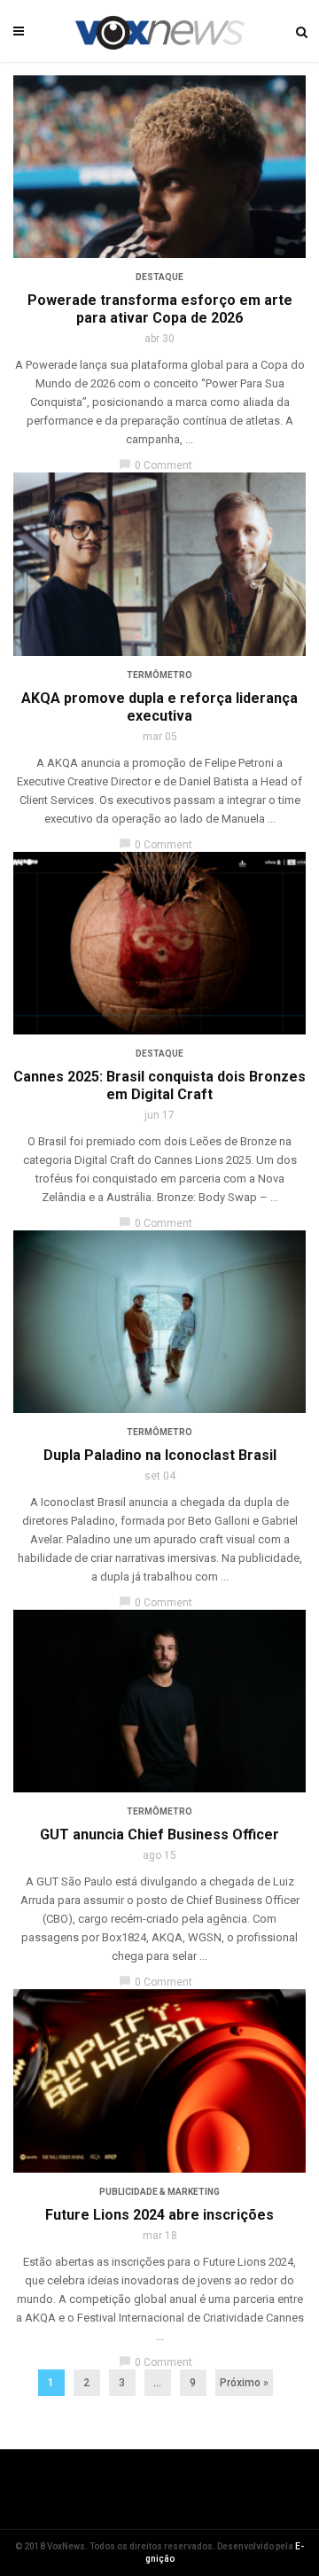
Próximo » (244, 2383)
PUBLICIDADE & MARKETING (159, 2192)
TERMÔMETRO (159, 675)
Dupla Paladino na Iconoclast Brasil (160, 1455)
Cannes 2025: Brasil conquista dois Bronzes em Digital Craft (159, 1085)
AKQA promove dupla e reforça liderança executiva (159, 707)
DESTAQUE (159, 277)
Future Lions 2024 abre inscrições (159, 2215)
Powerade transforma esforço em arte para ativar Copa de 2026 (160, 309)
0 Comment (156, 465)
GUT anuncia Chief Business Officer (159, 1834)
